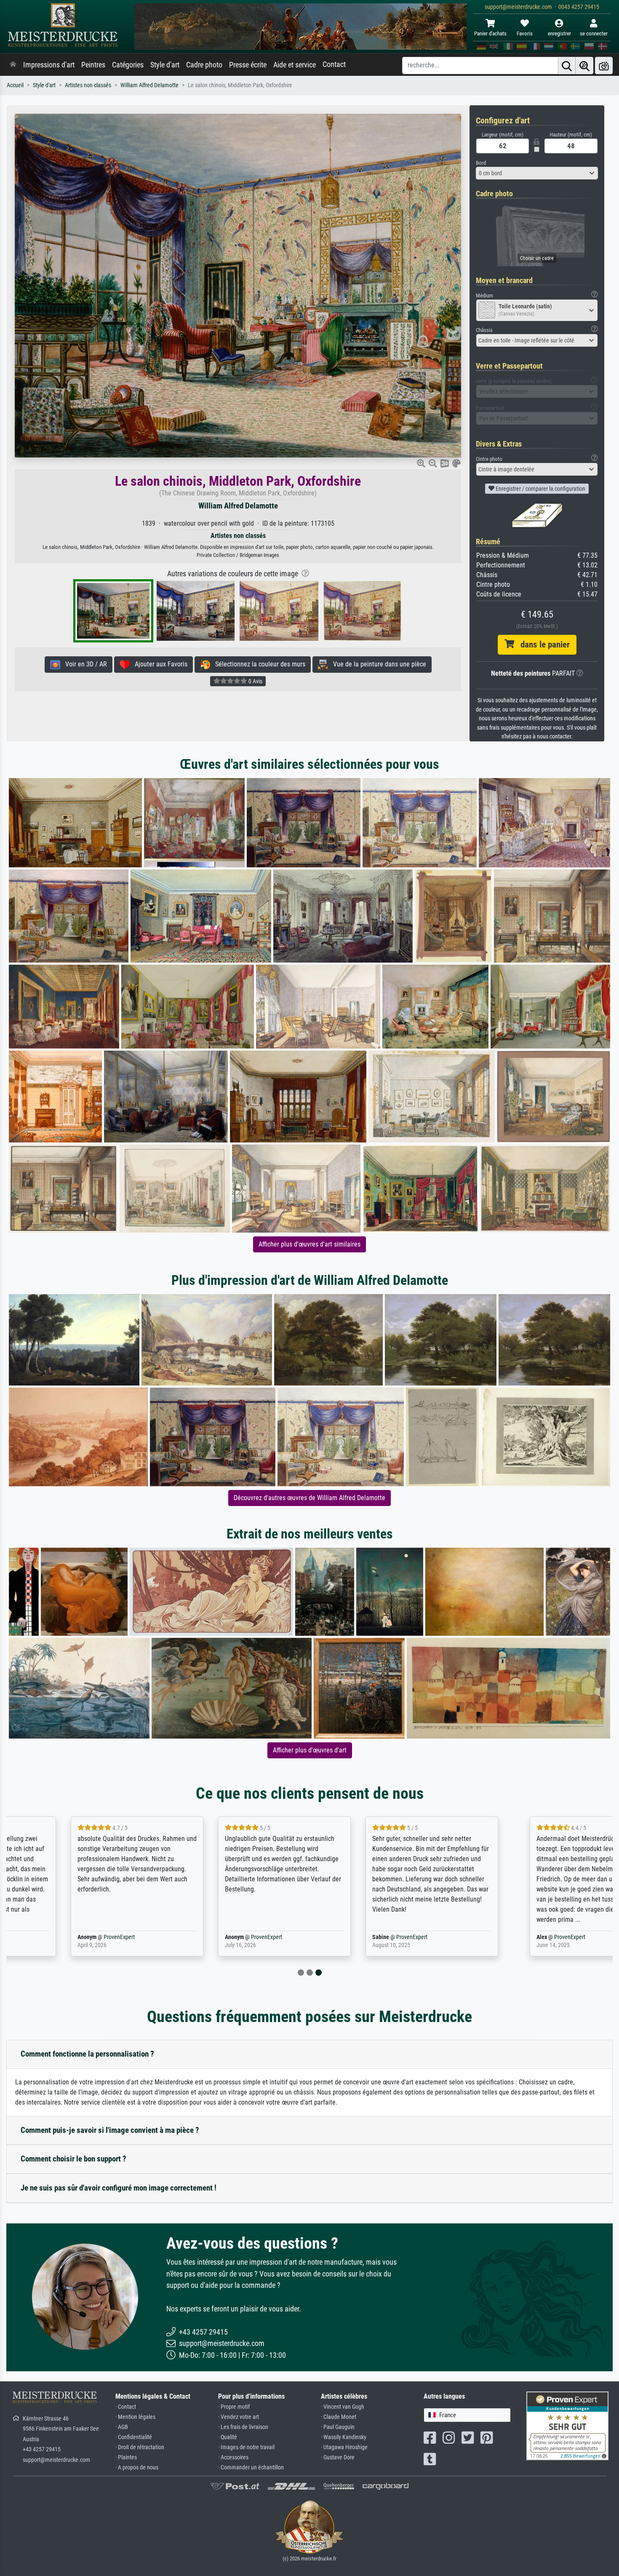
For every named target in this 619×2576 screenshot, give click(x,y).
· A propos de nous (137, 2468)
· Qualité (228, 2437)
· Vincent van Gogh (343, 2407)
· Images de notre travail (246, 2447)
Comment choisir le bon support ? (73, 2159)
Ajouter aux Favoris (159, 664)
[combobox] (537, 173)
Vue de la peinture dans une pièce (377, 664)
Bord (481, 163)
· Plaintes (126, 2457)
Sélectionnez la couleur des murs (258, 664)
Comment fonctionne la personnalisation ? (87, 2054)
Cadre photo (204, 65)
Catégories (128, 65)
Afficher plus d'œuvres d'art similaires (309, 1244)
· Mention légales (135, 2417)
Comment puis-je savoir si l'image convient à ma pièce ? (110, 2130)
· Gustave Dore (338, 2457)
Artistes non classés (88, 85)
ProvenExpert (62, 1937)
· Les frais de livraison (243, 2427)
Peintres (93, 65)
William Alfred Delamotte (149, 85)
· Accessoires (233, 2457)
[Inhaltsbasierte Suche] (584, 66)
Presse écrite (248, 65)
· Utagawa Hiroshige (344, 2447)
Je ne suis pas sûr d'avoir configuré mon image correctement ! (119, 2188)
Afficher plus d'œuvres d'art (310, 1750)
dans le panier (542, 645)
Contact (334, 64)
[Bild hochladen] (604, 66)
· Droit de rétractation (140, 2447)
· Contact (126, 2407)
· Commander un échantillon (251, 2468)
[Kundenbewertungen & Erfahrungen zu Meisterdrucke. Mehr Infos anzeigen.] (567, 2425)
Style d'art (165, 65)
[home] (13, 65)
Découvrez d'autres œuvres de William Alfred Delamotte (309, 1498)
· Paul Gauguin (338, 2427)
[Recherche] (567, 66)
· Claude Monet (339, 2417)
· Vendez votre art (239, 2417)
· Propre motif (234, 2407)
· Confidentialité (134, 2437)
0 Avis (255, 681)
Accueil (15, 85)
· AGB (122, 2427)
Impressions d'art (49, 65)
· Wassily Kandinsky (344, 2437)
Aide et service (295, 65)
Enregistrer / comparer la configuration (540, 489)
